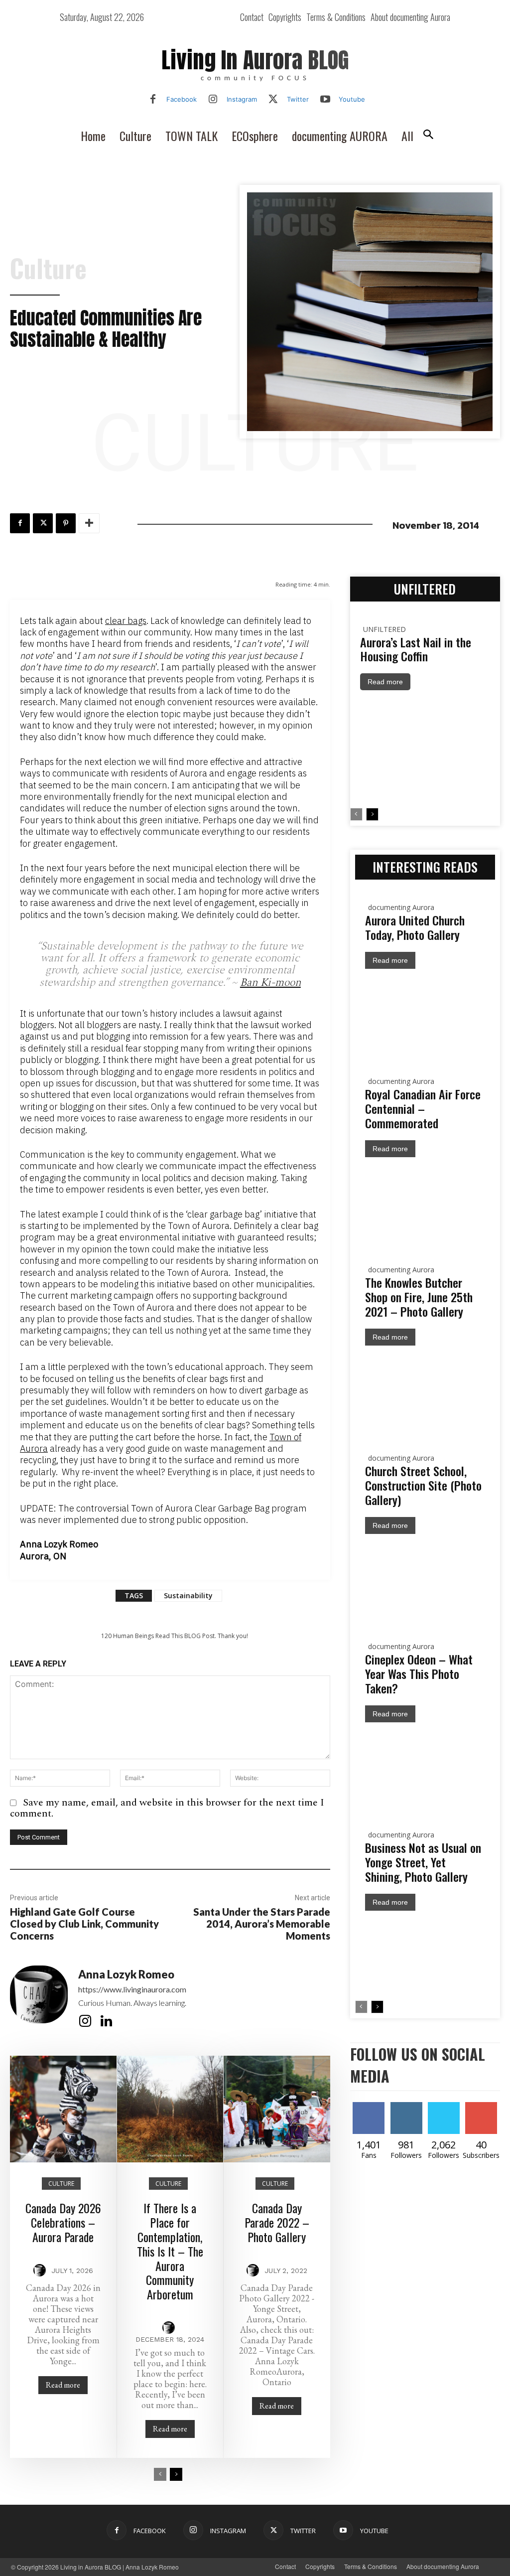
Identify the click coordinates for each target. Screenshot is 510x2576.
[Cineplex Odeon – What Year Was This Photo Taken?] (425, 1767)
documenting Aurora (401, 907)
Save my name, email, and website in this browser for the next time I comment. (167, 1808)
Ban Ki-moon (270, 983)
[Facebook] (153, 100)
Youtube (352, 99)
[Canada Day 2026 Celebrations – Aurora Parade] (63, 2109)
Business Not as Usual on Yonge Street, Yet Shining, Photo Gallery (423, 1862)
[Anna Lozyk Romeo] (39, 1999)
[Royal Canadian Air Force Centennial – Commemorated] (425, 1202)
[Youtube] (325, 100)
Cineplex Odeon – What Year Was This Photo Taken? (419, 1673)
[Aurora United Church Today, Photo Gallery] (425, 1014)
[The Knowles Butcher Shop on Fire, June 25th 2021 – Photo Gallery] (425, 1391)
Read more (63, 2385)
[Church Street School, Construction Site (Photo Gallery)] (425, 1579)
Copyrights (320, 2566)
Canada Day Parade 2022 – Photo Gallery (277, 2222)
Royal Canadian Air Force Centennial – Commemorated (423, 1108)
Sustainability (188, 1595)
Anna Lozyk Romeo (126, 1974)
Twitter (298, 99)
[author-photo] (41, 2271)
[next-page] (176, 2474)
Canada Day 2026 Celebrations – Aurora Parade (63, 2222)
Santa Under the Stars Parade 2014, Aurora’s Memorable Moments (262, 1924)
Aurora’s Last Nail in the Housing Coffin (416, 649)
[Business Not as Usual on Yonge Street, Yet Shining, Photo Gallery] (425, 1956)
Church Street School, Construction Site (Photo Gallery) (423, 1485)
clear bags (126, 621)
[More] (89, 523)
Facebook (182, 99)
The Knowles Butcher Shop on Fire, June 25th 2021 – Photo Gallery (419, 1297)
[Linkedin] (106, 2021)
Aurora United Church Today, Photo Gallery (415, 927)
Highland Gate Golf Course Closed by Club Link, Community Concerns (84, 1924)
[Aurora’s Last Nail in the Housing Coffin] (425, 749)
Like (372, 2106)
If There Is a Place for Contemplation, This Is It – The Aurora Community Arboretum (170, 2251)
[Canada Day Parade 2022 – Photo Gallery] (277, 2109)
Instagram (242, 99)
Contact (285, 2566)
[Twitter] (273, 100)
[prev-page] (160, 2474)
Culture (48, 268)
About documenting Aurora (443, 2566)
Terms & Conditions (371, 2566)
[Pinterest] (66, 523)
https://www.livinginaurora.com (132, 1989)
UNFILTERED (384, 629)
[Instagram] (213, 100)
